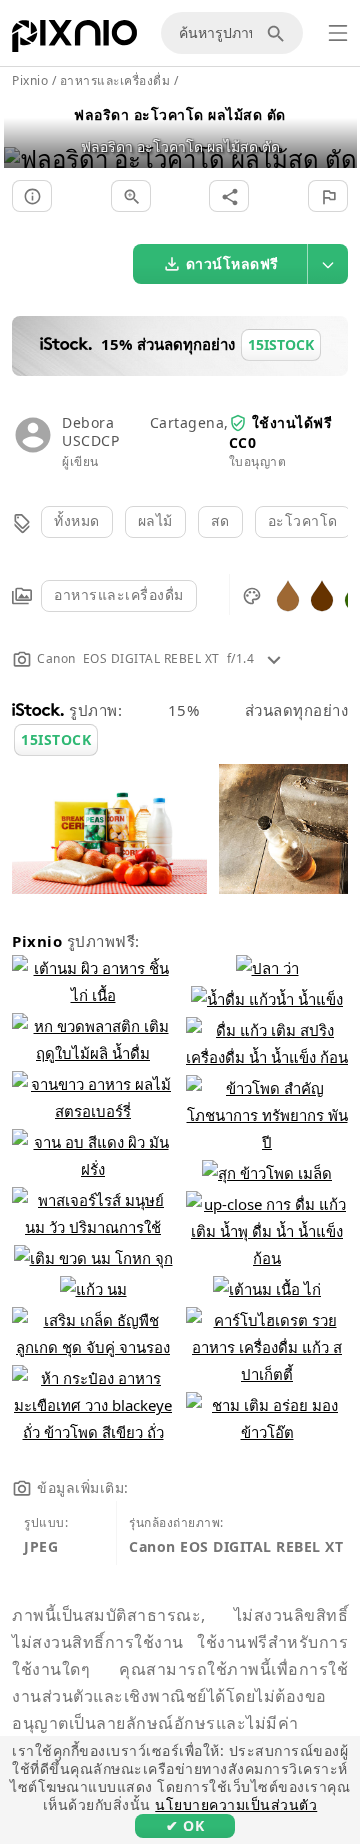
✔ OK (185, 1825)
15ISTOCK (56, 739)
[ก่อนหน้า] (26, 133)
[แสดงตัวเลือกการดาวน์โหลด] (328, 264)
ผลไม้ (155, 520)
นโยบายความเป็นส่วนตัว (236, 1804)
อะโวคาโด (303, 520)
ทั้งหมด (77, 520)
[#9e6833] (288, 594)
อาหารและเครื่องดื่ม (119, 594)
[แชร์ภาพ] (229, 196)
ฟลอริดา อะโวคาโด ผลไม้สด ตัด (180, 114)
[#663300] (322, 594)
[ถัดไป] (334, 133)
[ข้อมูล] (32, 196)
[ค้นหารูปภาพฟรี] (279, 33)
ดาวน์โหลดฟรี (232, 263)
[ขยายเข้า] (131, 196)
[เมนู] (338, 33)
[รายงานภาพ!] (328, 196)
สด (220, 520)
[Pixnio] (74, 40)
